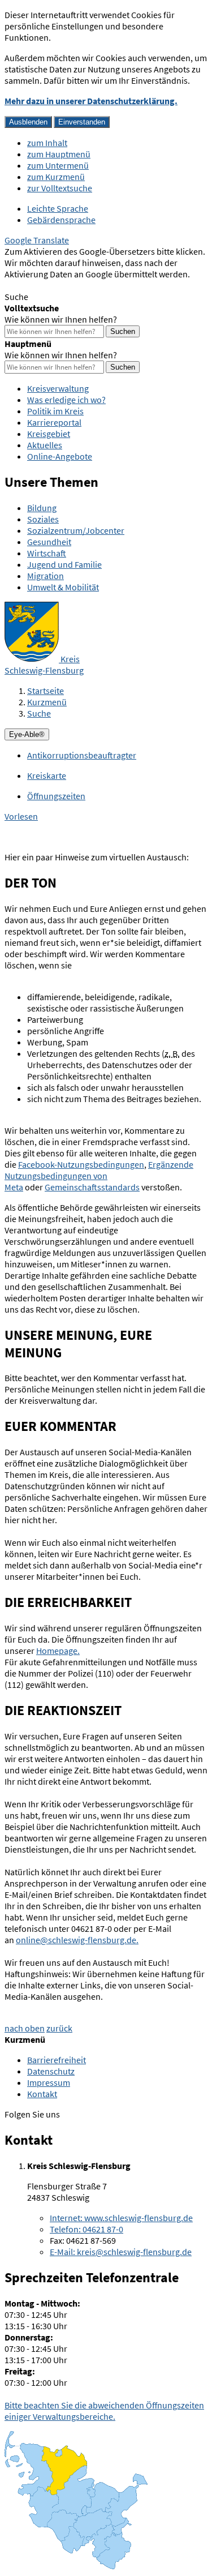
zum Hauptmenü (59, 154)
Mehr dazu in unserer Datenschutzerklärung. (91, 101)
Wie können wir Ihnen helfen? (61, 319)
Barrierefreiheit (57, 2060)
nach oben (25, 2028)
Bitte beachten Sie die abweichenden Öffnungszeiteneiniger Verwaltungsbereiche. (104, 2411)
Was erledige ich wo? (66, 400)
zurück (59, 2028)
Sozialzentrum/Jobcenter (76, 530)
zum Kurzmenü (56, 177)
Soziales (43, 519)
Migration (46, 576)
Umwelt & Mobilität (63, 587)
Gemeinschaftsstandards (92, 1187)
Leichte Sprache (58, 208)
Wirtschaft (47, 553)
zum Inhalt (47, 143)
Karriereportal (54, 422)
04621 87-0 (86, 2229)
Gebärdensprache (61, 220)
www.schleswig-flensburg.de (121, 2218)
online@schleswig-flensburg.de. (77, 1940)
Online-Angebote (60, 456)
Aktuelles (45, 445)
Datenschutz (51, 2071)
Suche (39, 713)
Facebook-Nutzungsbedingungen (81, 1164)
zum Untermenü (58, 165)
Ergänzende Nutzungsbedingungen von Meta (99, 1176)
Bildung (42, 508)
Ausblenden (28, 122)
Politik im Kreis (55, 411)
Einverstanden (82, 122)
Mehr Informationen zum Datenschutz (77, 285)
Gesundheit (49, 542)
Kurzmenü (47, 702)
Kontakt (42, 2094)
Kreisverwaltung (58, 388)
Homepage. (58, 1651)
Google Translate (37, 240)
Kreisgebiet (49, 434)
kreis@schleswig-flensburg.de (121, 2252)
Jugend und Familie (64, 564)
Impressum (49, 2082)
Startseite (46, 691)
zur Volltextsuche (60, 188)
